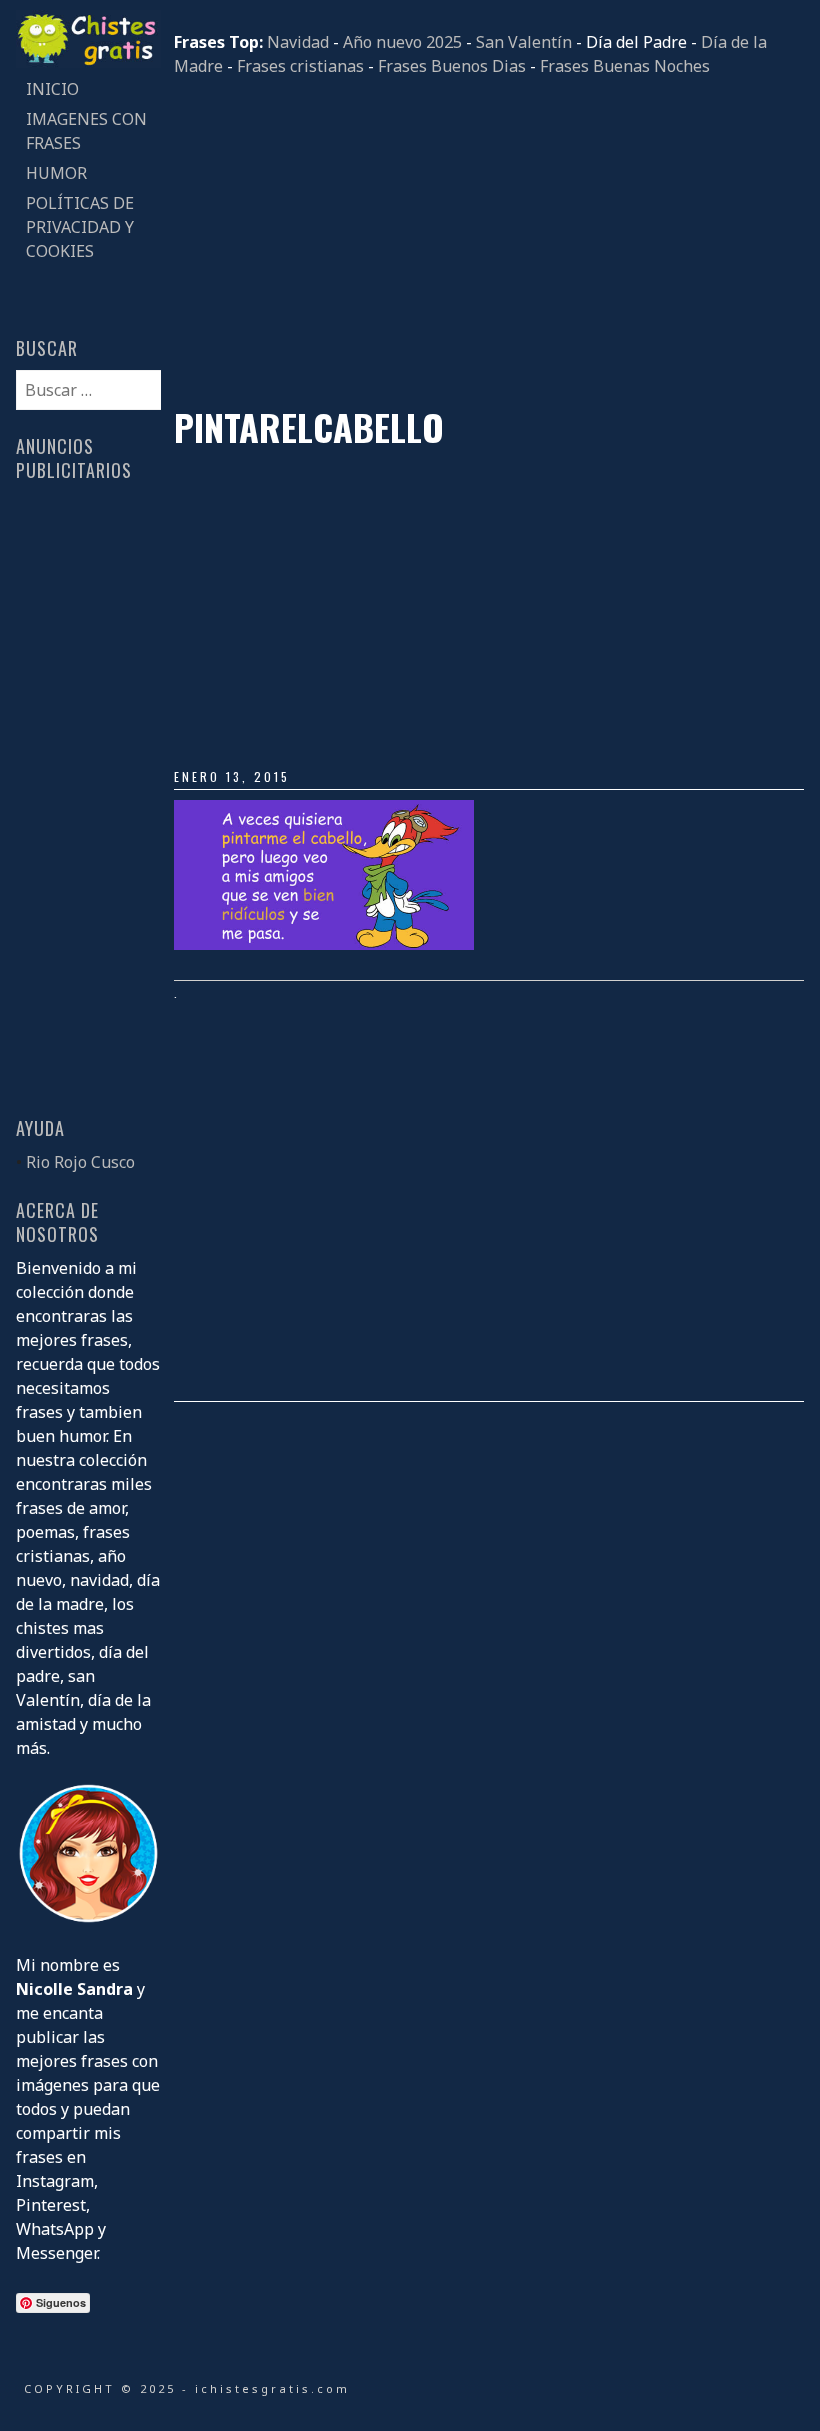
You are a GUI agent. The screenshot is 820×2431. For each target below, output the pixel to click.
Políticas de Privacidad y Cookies (80, 227)
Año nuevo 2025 (402, 42)
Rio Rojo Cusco (80, 1162)
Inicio (52, 89)
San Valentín (524, 42)
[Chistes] (88, 62)
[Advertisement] (489, 242)
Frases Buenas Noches (625, 66)
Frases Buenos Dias (452, 66)
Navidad (298, 42)
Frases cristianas (300, 66)
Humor (56, 173)
